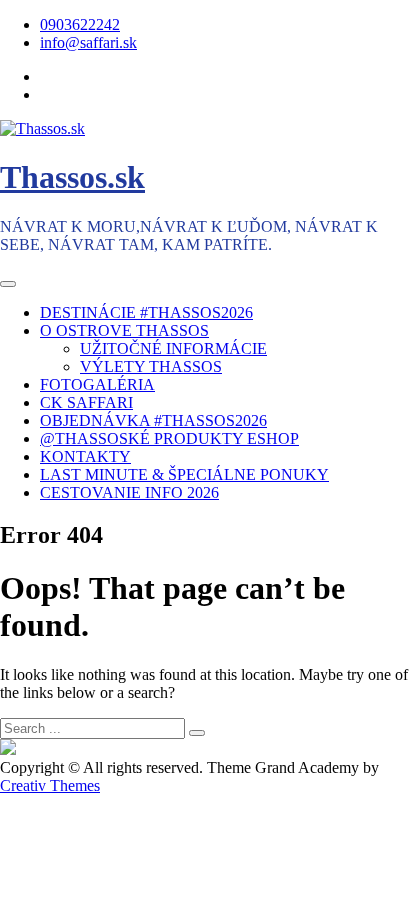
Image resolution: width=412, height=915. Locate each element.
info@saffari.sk (88, 42)
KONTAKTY (85, 456)
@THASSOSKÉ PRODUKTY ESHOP (169, 438)
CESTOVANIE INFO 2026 (129, 492)
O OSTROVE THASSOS (124, 330)
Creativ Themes (50, 785)
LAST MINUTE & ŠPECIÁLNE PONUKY (184, 474)
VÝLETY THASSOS (151, 366)
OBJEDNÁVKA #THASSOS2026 (153, 420)
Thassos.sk (72, 177)
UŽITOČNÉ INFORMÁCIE (173, 348)
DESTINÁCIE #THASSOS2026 (146, 312)
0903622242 (80, 24)
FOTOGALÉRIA (97, 384)
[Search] (197, 733)
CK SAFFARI (86, 402)
